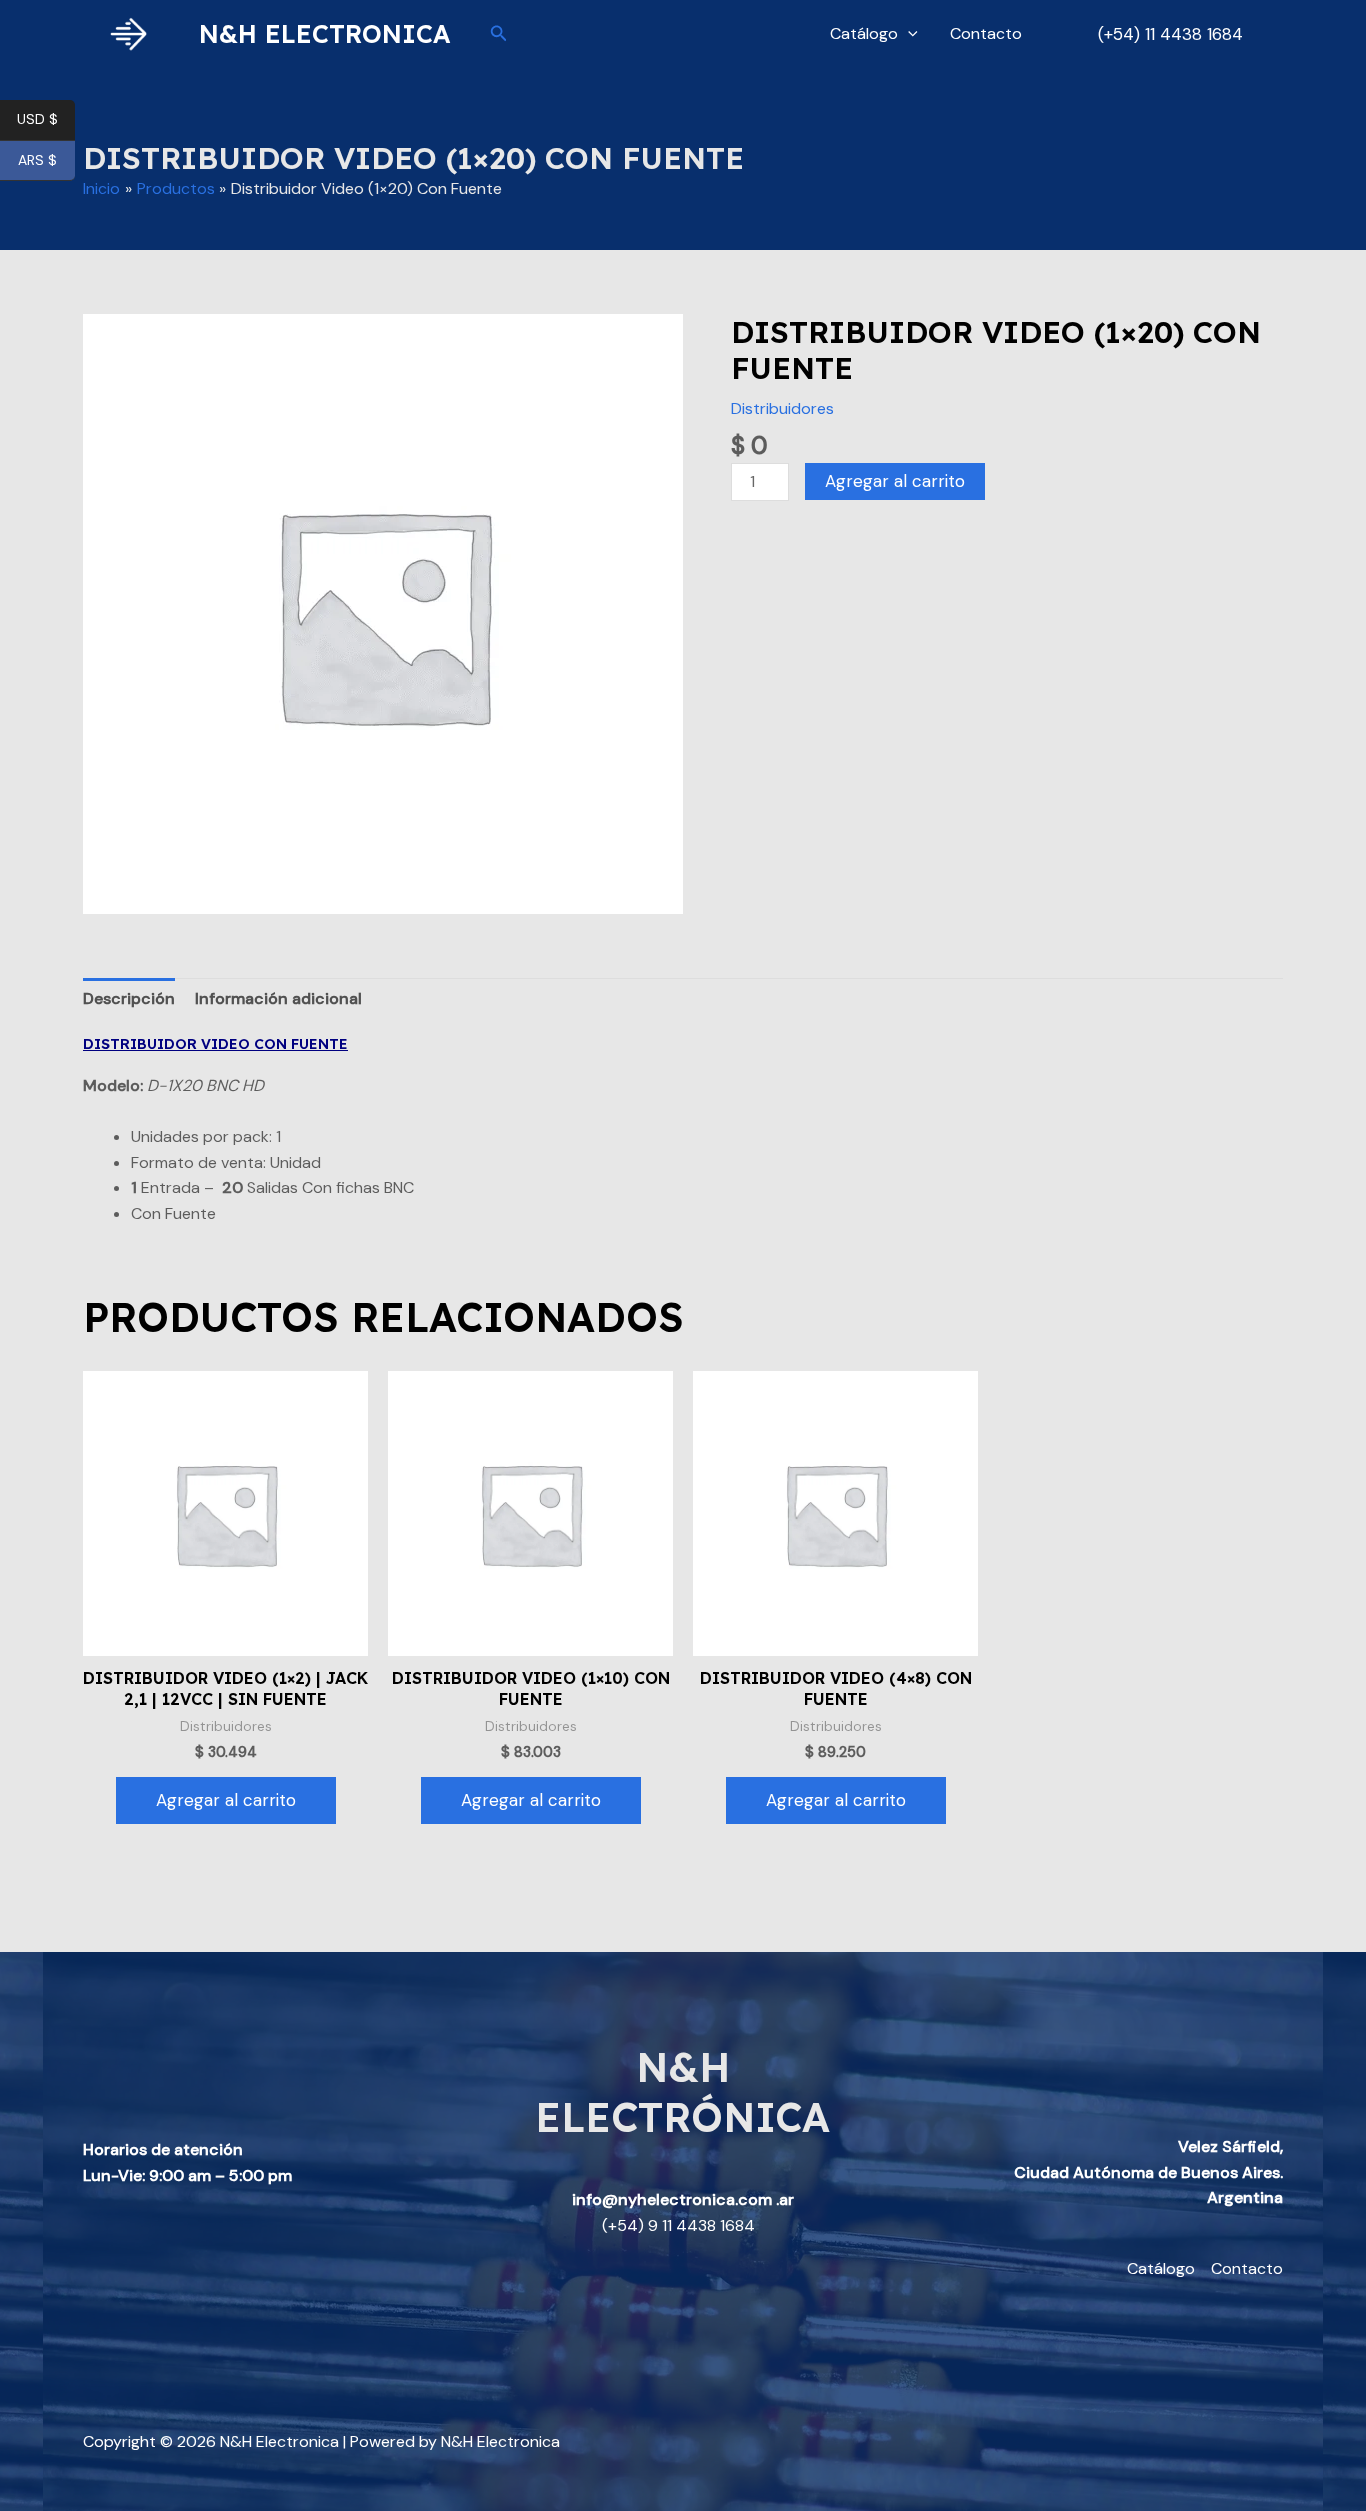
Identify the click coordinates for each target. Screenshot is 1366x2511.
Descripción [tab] (129, 998)
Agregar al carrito (895, 481)
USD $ (46, 120)
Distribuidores (782, 408)
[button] (499, 34)
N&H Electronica (324, 33)
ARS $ (46, 161)
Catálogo (864, 33)
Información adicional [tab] (278, 998)
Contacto (986, 33)
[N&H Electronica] (133, 32)
